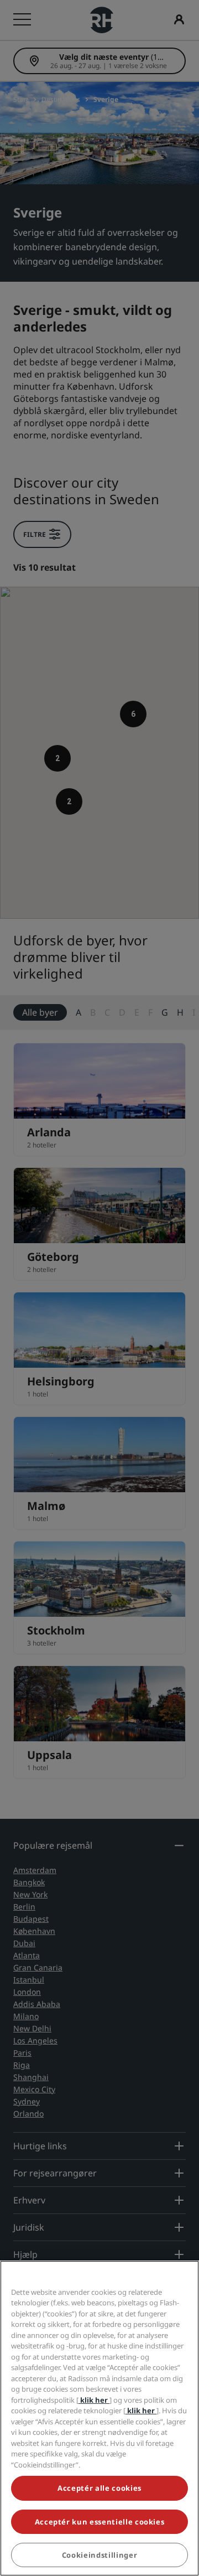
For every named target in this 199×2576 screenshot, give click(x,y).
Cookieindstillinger (99, 2555)
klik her (94, 2400)
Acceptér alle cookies (99, 2488)
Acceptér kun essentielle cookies (100, 2522)
